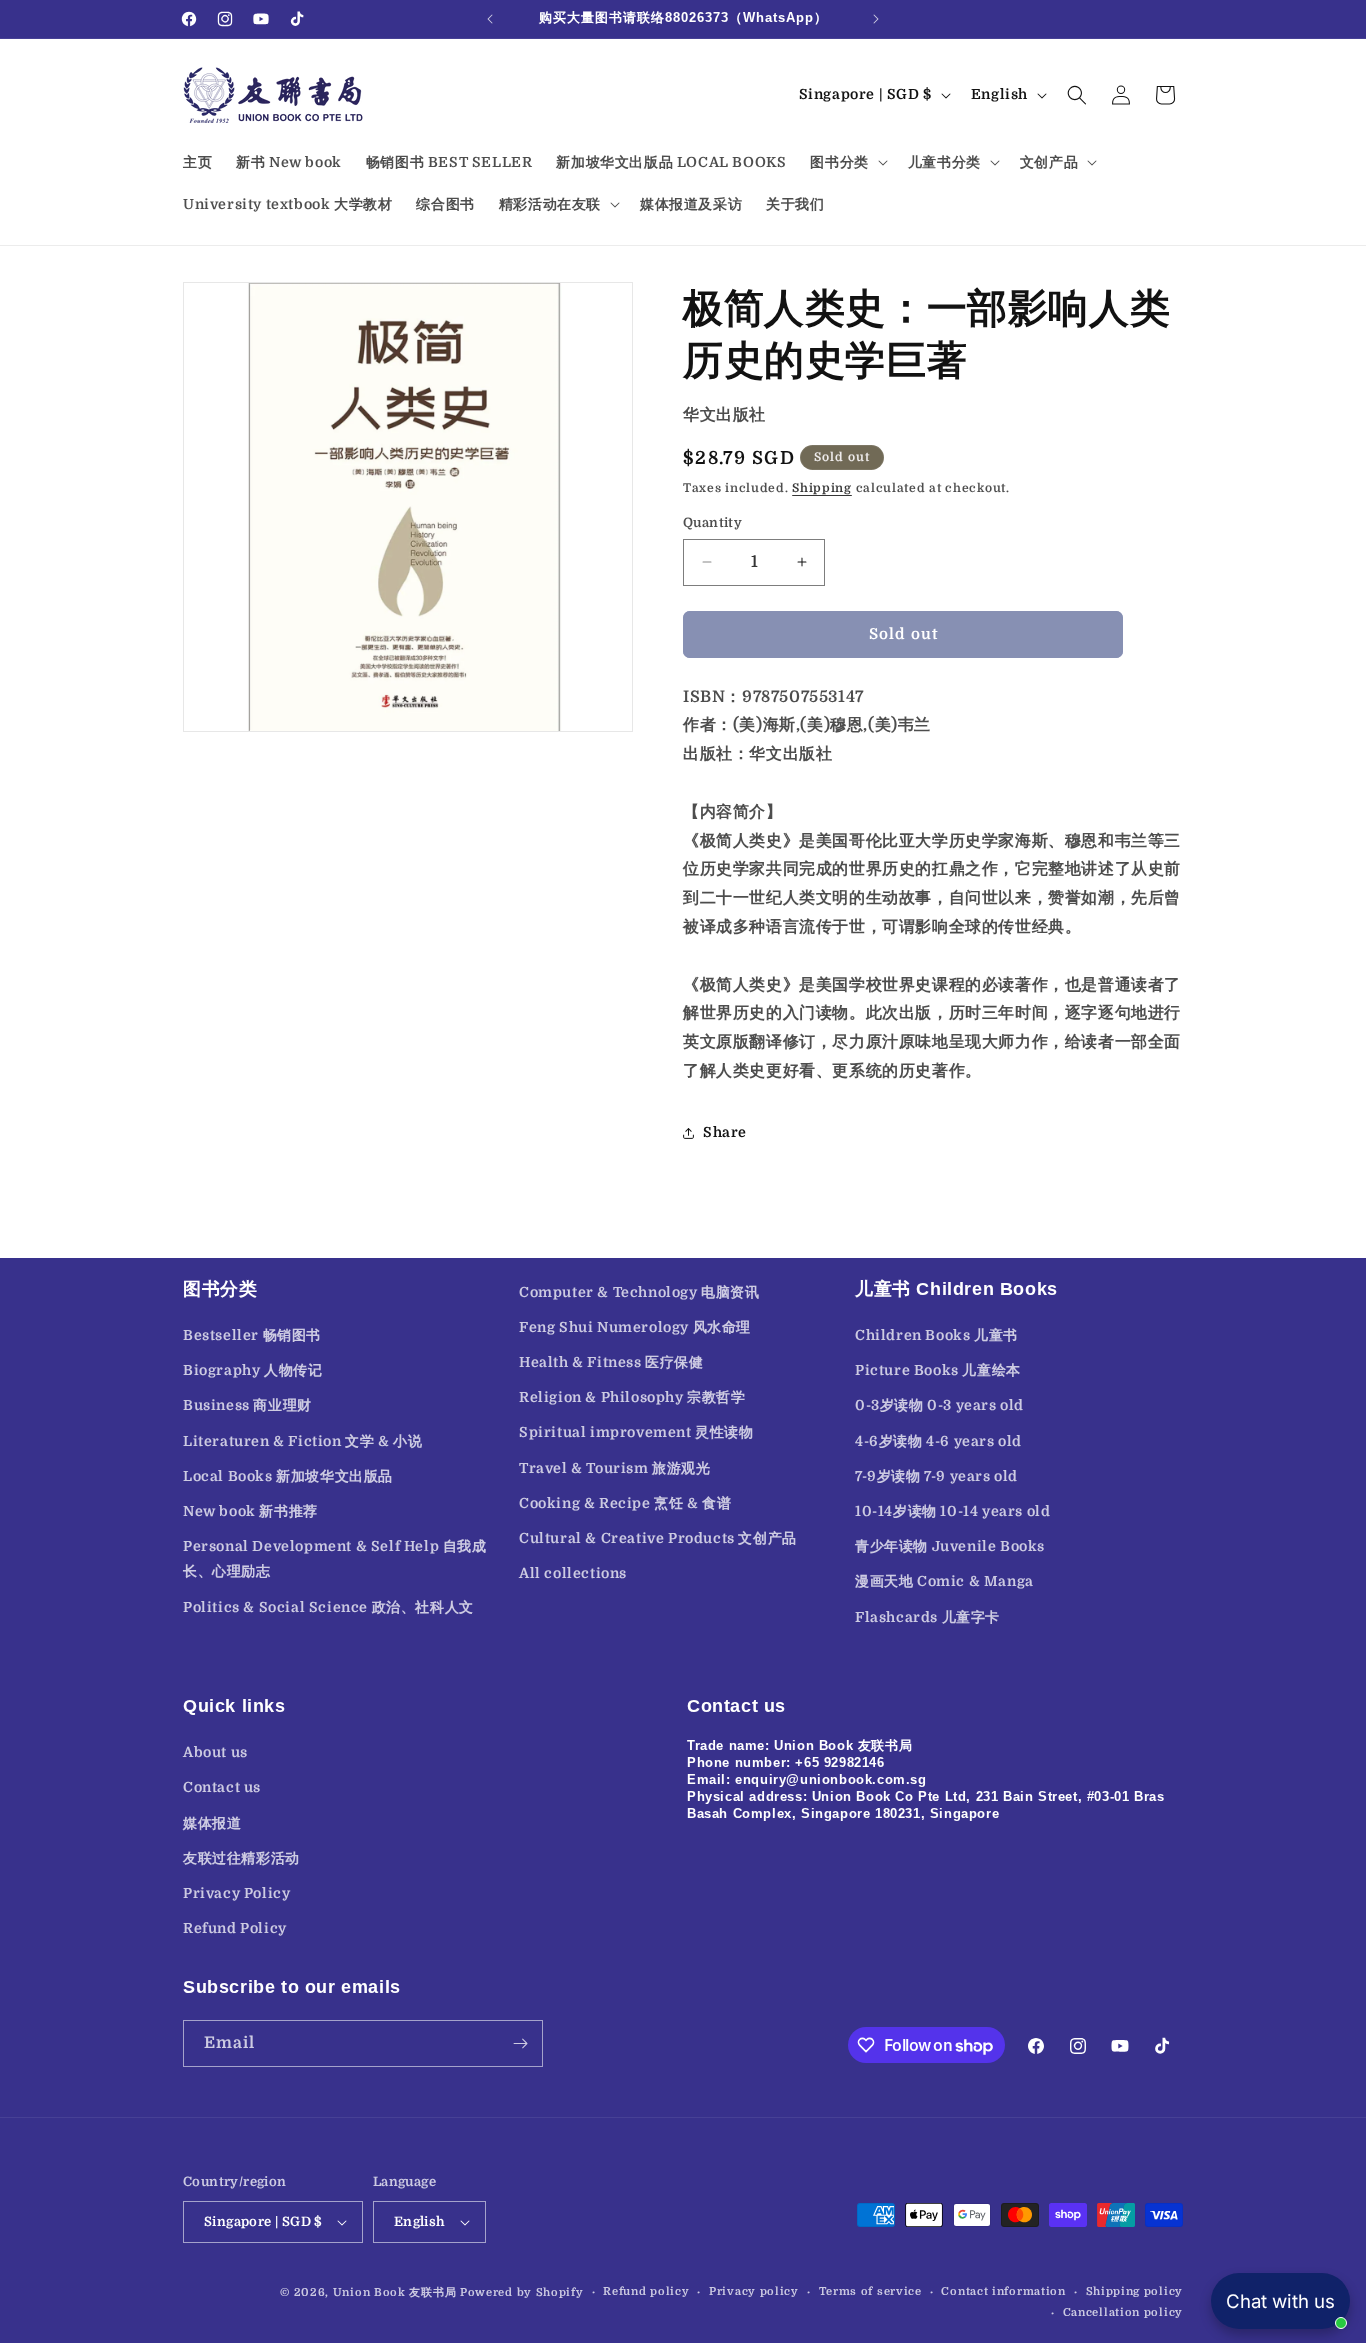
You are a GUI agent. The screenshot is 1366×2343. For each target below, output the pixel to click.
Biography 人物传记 (252, 1370)
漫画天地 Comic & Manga (944, 1581)
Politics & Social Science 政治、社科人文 (328, 1607)
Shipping (822, 488)
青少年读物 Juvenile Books (950, 1546)
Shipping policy (1135, 2291)
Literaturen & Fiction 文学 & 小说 (302, 1441)
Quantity (712, 522)
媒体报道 (212, 1823)
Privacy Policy (236, 1893)
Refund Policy (235, 1928)
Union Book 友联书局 (395, 2292)
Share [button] (725, 1132)
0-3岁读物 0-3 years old (939, 1405)
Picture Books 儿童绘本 (938, 1370)
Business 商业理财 (247, 1405)
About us (215, 1752)
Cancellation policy (1123, 2312)
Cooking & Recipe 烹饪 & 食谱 (625, 1503)
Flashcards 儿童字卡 (927, 1617)
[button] (846, 162)
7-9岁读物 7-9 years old (936, 1476)
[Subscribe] (520, 2043)
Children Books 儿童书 (936, 1335)
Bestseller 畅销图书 (252, 1335)
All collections (573, 1573)
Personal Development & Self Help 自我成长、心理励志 (335, 1558)
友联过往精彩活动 (241, 1858)
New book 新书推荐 (250, 1511)
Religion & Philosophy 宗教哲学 (632, 1397)
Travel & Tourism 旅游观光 (615, 1468)
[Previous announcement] (490, 19)
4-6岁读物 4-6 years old (938, 1441)
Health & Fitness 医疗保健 (611, 1362)
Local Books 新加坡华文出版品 (288, 1476)
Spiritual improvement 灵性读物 (636, 1432)
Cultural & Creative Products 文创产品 (658, 1538)
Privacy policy (754, 2291)
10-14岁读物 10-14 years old (952, 1511)
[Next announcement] (876, 19)
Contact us (222, 1787)
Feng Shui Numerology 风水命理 (635, 1327)
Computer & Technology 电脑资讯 (639, 1292)
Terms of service (870, 2291)
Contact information (1003, 2291)
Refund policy (646, 2291)
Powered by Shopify (522, 2292)
